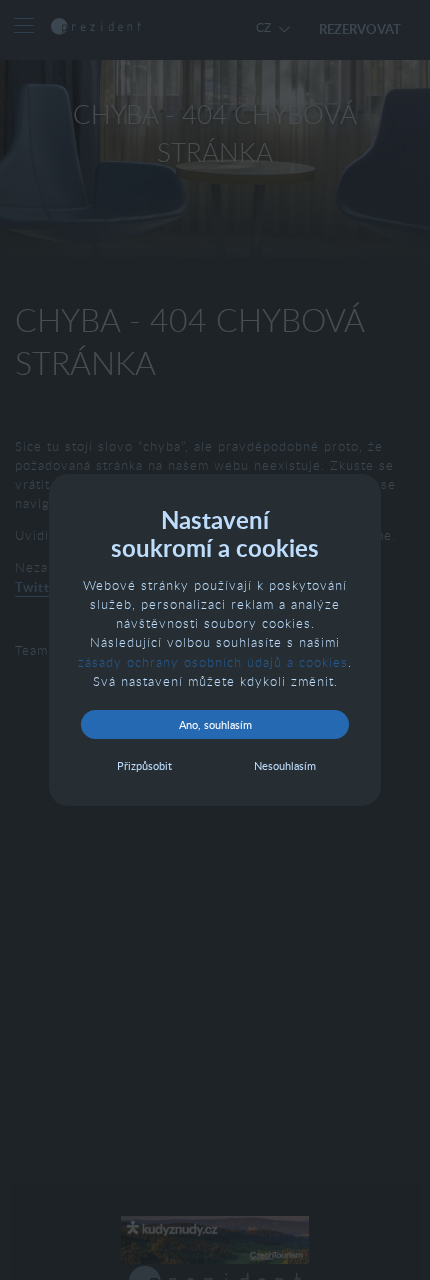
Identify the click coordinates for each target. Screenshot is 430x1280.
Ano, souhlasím (215, 724)
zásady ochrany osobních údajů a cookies (213, 662)
